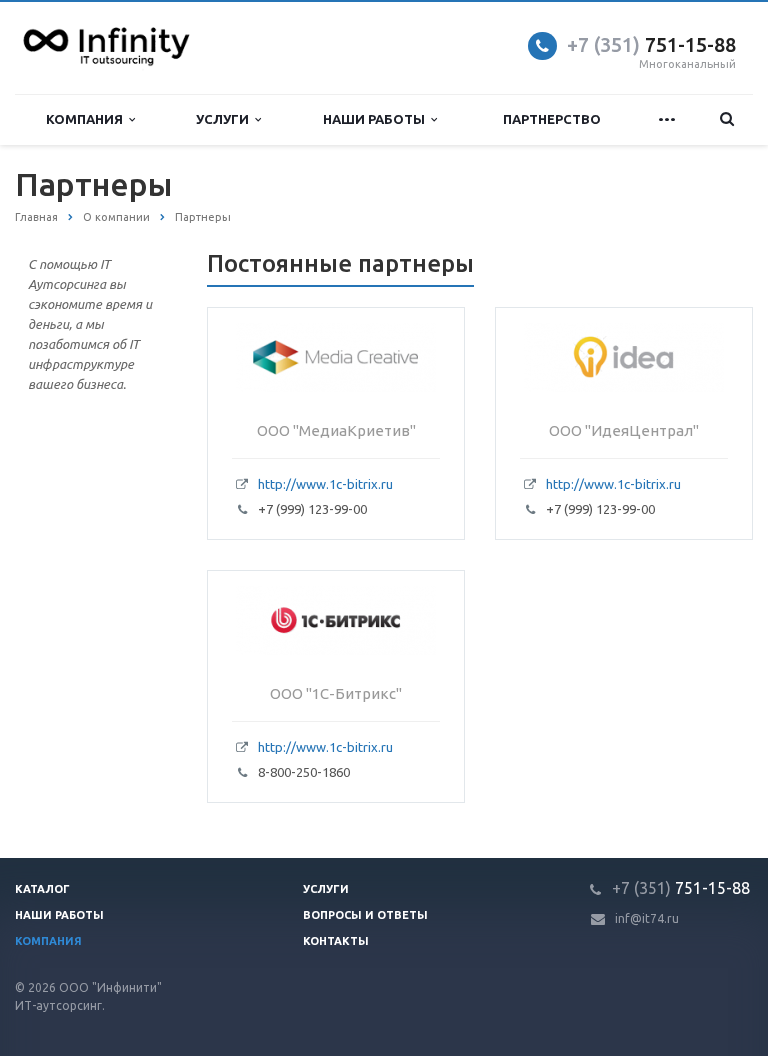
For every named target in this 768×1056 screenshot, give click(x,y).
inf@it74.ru (647, 918)
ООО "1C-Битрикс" (336, 693)
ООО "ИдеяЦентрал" (624, 430)
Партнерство (552, 119)
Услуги (225, 119)
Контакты (336, 941)
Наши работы (377, 119)
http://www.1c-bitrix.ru (325, 484)
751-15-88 (651, 44)
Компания (87, 119)
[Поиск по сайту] (727, 119)
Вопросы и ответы (365, 915)
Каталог (42, 889)
